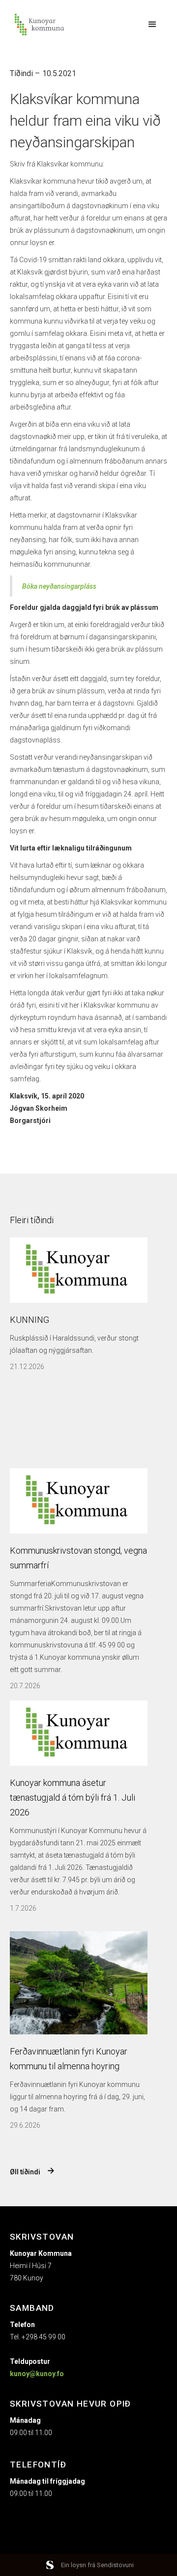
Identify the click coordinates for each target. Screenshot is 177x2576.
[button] (152, 25)
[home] (37, 25)
